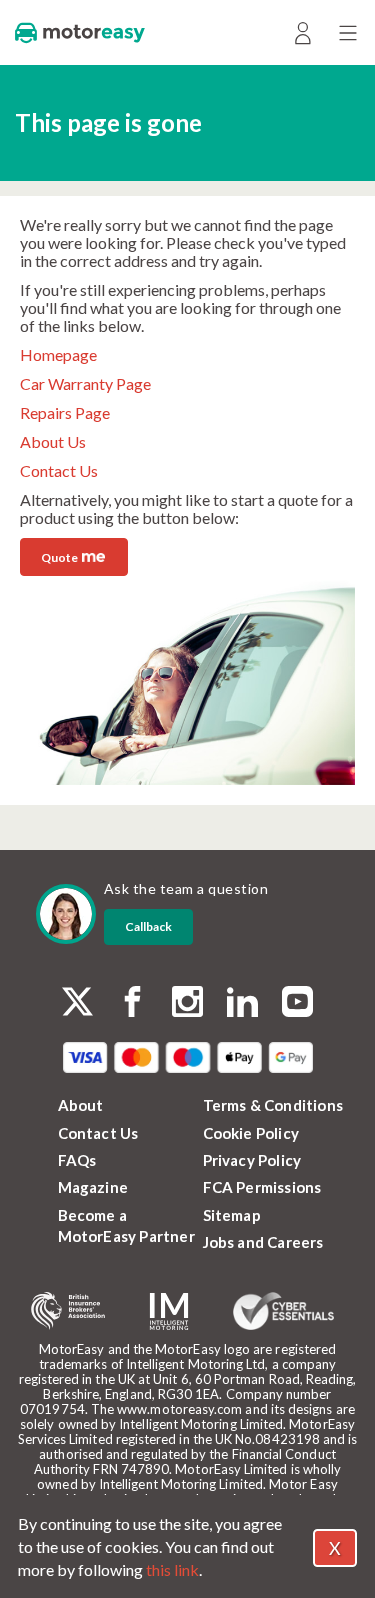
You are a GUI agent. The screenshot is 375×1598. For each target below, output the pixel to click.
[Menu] (347, 32)
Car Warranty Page (85, 383)
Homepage (58, 354)
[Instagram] (187, 1003)
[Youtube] (297, 1003)
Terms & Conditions (273, 1105)
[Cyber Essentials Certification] (283, 1311)
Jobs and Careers (263, 1242)
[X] (77, 1001)
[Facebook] (132, 1003)
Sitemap (232, 1215)
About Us (53, 441)
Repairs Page (65, 412)
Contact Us (59, 470)
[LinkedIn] (242, 1003)
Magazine (93, 1187)
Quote (73, 555)
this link (172, 1569)
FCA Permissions (262, 1187)
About (81, 1105)
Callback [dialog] (148, 926)
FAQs (77, 1160)
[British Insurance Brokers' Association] (68, 1311)
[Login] (302, 32)
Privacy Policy (252, 1160)
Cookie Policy (251, 1133)
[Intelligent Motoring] (169, 1311)
